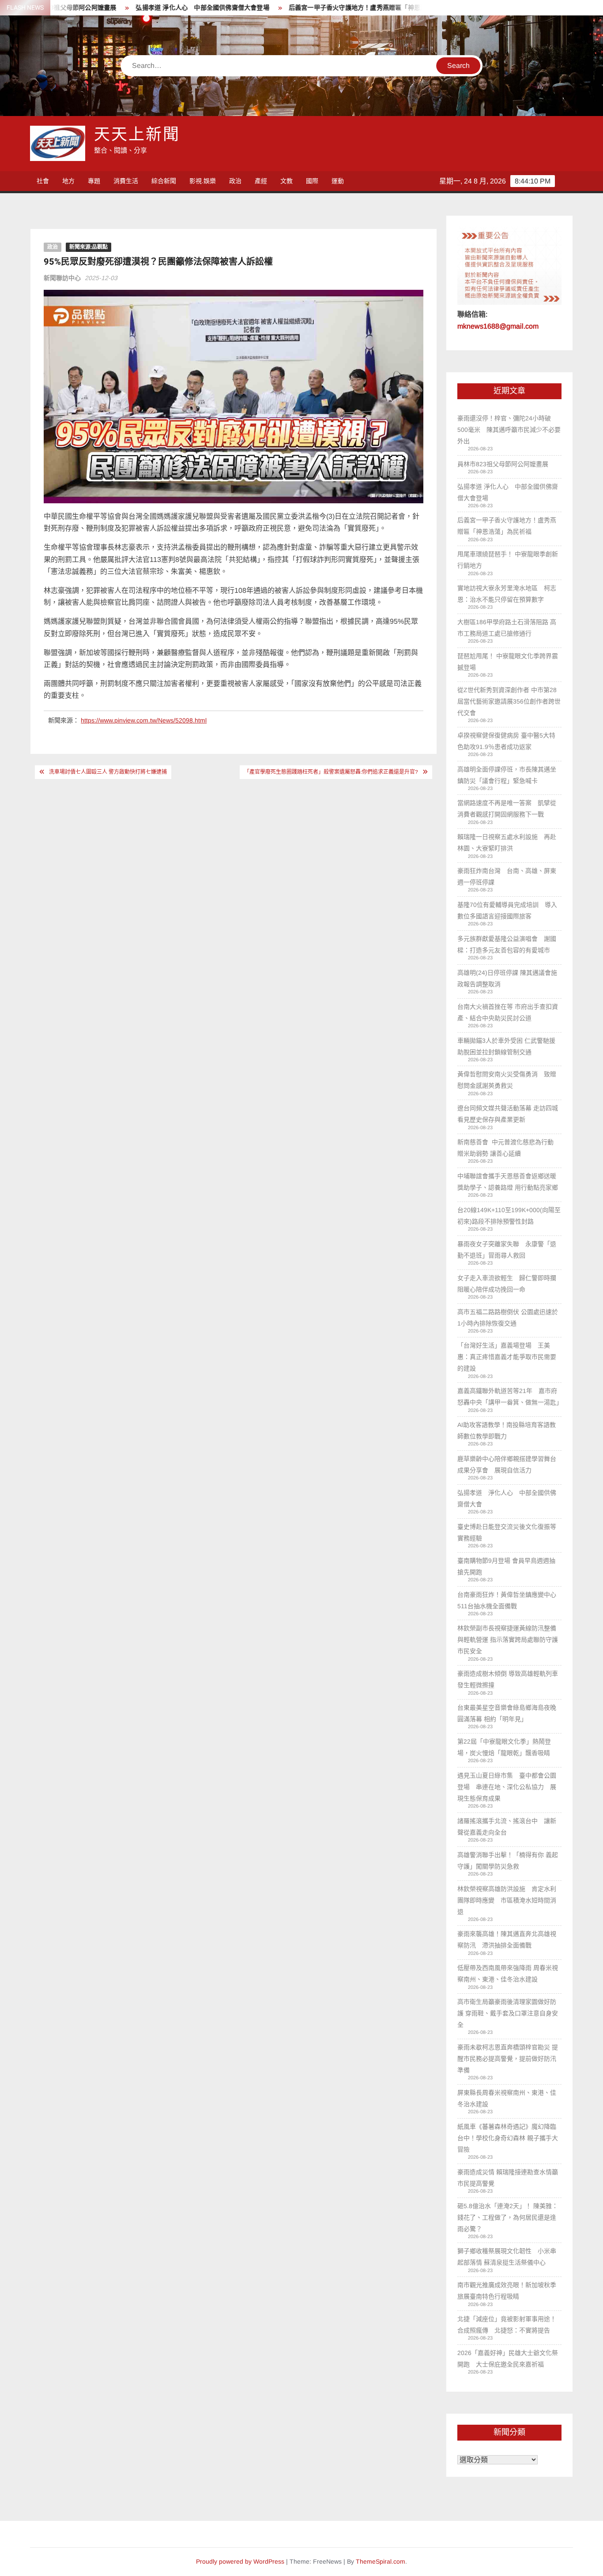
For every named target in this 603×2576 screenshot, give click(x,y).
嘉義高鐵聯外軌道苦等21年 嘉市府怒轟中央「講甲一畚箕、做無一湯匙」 (509, 1397)
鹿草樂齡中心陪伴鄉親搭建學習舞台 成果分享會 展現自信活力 (509, 1464)
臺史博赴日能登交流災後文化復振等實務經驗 (507, 1532)
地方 (68, 181)
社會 (43, 181)
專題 (94, 181)
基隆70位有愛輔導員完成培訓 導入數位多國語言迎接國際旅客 (507, 910)
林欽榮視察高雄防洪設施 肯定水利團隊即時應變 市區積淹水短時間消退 (507, 1900)
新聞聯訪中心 (62, 278)
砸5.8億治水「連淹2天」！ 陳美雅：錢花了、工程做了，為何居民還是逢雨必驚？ (508, 2217)
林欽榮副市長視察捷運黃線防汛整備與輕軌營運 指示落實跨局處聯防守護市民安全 (508, 1640)
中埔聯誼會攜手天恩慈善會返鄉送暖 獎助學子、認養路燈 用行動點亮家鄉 (508, 1182)
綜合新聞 (164, 181)
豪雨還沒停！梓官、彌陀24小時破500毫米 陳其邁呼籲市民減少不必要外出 (509, 430)
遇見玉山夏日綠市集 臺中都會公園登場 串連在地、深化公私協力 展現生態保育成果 (507, 1787)
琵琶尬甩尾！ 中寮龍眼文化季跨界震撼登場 (508, 662)
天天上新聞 (137, 135)
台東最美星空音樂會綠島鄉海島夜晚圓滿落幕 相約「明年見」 (507, 1713)
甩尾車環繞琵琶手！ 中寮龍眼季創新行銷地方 (508, 560)
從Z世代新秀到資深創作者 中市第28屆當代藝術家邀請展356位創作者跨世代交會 (509, 701)
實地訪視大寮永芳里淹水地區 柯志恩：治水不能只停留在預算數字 (507, 594)
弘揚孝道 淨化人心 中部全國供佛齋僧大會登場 (150, 8)
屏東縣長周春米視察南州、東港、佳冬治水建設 (507, 2098)
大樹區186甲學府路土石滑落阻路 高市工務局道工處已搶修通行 (507, 628)
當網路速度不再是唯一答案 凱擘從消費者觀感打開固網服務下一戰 (507, 809)
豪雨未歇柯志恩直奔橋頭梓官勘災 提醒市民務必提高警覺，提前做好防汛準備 (508, 2059)
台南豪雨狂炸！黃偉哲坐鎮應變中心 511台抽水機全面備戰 (509, 1600)
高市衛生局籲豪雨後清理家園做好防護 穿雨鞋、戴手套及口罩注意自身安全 (508, 2013)
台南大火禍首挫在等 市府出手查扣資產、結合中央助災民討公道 (508, 1012)
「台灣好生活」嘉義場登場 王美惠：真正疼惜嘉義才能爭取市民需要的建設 (507, 1357)
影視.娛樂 (203, 181)
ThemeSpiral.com (381, 2561)
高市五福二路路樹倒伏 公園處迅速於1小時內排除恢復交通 (508, 1318)
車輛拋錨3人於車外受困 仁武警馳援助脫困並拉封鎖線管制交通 (506, 1046)
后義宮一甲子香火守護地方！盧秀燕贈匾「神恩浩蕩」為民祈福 (324, 8)
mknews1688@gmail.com (498, 326)
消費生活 (126, 181)
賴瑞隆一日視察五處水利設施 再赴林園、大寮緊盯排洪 (507, 842)
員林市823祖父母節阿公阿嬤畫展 (503, 464)
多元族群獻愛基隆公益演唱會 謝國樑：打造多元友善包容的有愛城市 (507, 944)
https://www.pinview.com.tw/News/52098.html (144, 720)
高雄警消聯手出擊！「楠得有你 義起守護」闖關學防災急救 (508, 1861)
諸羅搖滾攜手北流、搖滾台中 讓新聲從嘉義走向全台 (507, 1827)
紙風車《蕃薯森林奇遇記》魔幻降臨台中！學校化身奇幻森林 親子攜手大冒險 (508, 2138)
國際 (312, 181)
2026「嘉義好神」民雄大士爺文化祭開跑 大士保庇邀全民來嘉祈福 (508, 2359)
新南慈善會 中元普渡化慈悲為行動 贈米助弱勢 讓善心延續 (505, 1148)
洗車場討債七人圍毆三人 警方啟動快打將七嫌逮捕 (108, 772)
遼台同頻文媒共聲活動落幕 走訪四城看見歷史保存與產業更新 (508, 1114)
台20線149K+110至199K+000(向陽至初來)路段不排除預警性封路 (509, 1216)
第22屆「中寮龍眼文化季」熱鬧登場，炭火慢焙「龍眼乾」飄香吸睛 (504, 1747)
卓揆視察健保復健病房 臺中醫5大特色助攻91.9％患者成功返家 (506, 741)
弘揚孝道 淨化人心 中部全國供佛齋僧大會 (507, 1498)
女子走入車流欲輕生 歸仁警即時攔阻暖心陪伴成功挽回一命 (507, 1284)
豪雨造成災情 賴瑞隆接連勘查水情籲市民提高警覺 (508, 2178)
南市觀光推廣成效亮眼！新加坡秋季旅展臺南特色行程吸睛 (507, 2291)
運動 (338, 181)
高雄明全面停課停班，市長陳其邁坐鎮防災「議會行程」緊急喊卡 (507, 775)
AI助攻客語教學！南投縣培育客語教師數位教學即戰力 (507, 1430)
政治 (235, 181)
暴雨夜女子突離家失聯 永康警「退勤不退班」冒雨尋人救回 (507, 1250)
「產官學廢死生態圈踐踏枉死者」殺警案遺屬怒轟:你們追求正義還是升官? (331, 772)
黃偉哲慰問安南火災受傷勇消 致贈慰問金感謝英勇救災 (507, 1080)
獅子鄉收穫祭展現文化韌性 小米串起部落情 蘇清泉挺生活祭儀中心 (507, 2257)
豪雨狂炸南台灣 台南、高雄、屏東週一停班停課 (507, 876)
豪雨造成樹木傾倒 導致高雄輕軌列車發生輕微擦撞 (508, 1679)
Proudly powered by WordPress (240, 2561)
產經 (261, 181)
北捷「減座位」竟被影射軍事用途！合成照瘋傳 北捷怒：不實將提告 (507, 2325)
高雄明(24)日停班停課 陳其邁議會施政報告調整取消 (507, 978)
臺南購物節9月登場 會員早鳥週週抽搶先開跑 (506, 1566)
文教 (286, 181)
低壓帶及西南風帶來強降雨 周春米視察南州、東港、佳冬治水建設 (508, 1973)
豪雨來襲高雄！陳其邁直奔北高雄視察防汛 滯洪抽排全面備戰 (507, 1939)
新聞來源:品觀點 (89, 247)
